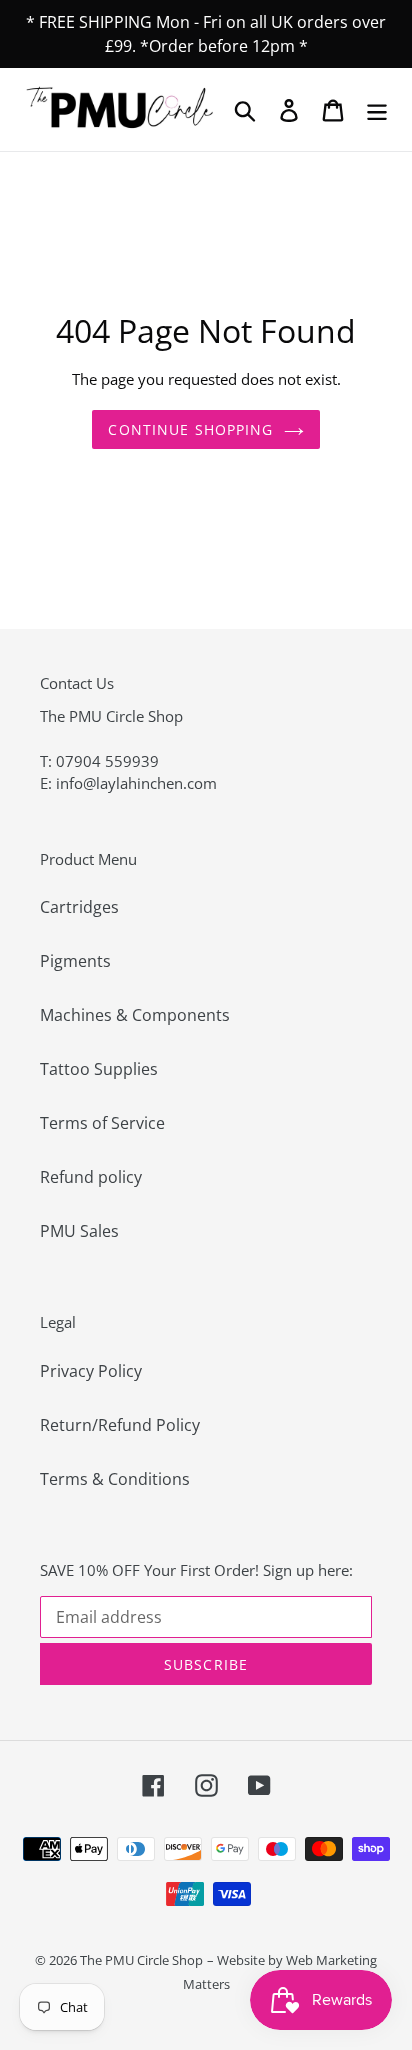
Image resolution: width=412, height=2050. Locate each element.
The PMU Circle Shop (141, 1960)
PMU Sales (79, 1231)
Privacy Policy (91, 1371)
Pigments (75, 961)
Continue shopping (190, 429)
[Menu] (377, 109)
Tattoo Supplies (99, 1069)
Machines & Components (135, 1015)
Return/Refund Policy (120, 1425)
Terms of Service (102, 1123)
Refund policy (91, 1177)
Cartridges (79, 907)
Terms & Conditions (115, 1479)
